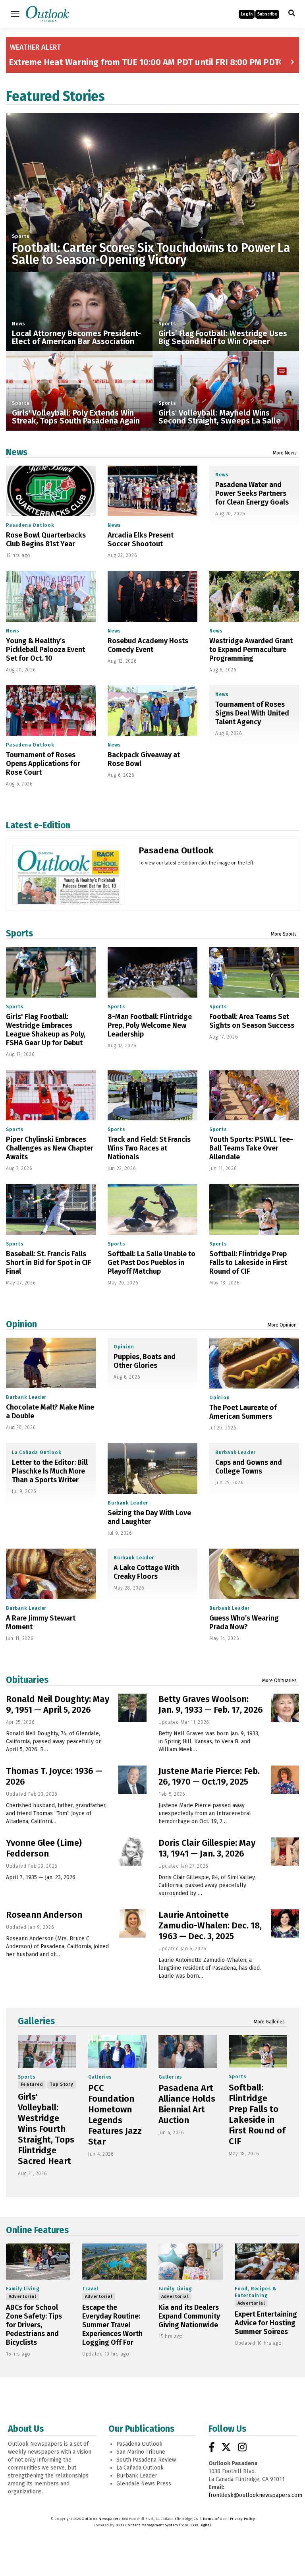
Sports (21, 236)
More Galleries (269, 2022)
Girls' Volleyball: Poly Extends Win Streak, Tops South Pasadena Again (76, 417)
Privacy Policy (242, 2519)
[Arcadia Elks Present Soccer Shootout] (152, 491)
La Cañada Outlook (37, 1452)
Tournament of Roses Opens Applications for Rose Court (43, 764)
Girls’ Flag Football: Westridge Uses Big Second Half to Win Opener (223, 337)
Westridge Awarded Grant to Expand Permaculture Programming (251, 650)
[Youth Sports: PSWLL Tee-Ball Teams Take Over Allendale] (254, 1095)
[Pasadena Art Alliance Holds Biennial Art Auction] (188, 2051)
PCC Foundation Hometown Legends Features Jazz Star (115, 2115)
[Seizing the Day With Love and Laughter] (152, 1469)
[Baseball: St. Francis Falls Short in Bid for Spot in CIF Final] (51, 1210)
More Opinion (282, 1325)
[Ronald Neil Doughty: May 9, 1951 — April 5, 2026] (132, 1708)
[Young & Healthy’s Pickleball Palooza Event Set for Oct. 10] (51, 596)
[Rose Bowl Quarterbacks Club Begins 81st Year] (51, 491)
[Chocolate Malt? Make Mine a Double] (51, 1363)
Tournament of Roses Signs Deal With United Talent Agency (252, 713)
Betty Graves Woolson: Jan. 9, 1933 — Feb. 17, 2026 (211, 1704)
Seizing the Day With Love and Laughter (149, 1517)
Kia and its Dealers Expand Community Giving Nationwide (189, 2316)
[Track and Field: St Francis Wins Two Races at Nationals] (152, 1095)
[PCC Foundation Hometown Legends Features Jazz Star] (117, 2051)
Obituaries (27, 1680)
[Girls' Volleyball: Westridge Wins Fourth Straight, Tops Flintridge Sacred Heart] (47, 2051)
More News (285, 453)
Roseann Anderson (44, 1915)
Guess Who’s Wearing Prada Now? (244, 1623)
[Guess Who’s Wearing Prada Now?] (254, 1574)
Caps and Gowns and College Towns (249, 1467)
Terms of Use (214, 2519)
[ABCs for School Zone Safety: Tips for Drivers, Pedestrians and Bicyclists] (38, 2262)
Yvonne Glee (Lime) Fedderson (44, 1848)
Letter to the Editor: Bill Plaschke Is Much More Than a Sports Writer (50, 1471)
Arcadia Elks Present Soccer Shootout (141, 540)
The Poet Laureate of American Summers (243, 1412)
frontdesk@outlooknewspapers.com (255, 2495)
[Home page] (47, 13)
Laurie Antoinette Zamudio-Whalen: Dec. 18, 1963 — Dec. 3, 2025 (210, 1925)
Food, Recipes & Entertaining (256, 2292)
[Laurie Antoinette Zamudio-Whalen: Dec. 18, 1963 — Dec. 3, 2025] (285, 1923)
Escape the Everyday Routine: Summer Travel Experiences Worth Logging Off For (112, 2325)
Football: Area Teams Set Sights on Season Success (252, 1021)
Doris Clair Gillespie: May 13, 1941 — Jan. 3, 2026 (207, 1848)
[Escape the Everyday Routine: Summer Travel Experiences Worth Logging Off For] (114, 2262)
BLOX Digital (200, 2525)
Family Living (23, 2289)
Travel (90, 2289)
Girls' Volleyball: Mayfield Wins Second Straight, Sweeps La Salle (220, 417)
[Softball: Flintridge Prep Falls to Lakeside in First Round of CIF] (254, 1210)
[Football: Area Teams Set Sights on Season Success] (254, 972)
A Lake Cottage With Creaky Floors (146, 1572)
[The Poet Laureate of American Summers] (254, 1363)
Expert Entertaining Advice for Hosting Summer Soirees (266, 2323)
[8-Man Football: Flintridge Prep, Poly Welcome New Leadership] (152, 972)
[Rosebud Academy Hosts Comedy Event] (152, 596)
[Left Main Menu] (15, 14)
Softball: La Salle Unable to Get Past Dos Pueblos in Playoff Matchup (152, 1263)
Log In (247, 14)
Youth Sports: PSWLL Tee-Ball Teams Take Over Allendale (251, 1148)
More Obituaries (279, 1681)
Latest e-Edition (38, 825)
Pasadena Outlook (30, 525)
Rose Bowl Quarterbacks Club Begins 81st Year (46, 540)
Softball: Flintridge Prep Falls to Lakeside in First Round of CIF (248, 1263)
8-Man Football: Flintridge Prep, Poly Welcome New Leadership (150, 1025)
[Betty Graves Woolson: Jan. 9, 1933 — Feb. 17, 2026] (285, 1708)
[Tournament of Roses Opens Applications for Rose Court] (51, 711)
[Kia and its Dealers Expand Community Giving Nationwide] (191, 2262)
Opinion (21, 1324)
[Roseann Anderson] (132, 1923)
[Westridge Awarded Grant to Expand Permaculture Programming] (254, 596)
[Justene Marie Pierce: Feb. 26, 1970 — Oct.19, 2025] (285, 1780)
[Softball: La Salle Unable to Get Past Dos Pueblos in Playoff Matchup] (152, 1210)
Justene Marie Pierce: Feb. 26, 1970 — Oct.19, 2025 (209, 1776)
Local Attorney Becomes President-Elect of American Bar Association (76, 337)
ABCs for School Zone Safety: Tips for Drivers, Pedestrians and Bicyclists (34, 2325)
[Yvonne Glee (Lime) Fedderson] (132, 1852)
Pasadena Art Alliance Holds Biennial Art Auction (187, 2104)
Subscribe (267, 14)
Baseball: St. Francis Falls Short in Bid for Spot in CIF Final (49, 1263)
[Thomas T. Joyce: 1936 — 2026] (132, 1780)
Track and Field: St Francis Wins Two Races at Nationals (149, 1148)
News (19, 324)
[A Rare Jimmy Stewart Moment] (51, 1574)
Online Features (37, 2230)
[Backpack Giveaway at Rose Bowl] (152, 711)
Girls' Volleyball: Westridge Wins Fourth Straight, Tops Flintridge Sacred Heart (46, 2129)
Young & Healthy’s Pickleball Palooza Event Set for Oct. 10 (45, 650)
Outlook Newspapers (101, 2519)
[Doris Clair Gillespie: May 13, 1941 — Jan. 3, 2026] (285, 1852)
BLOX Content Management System (147, 2525)
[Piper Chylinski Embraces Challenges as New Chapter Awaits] (51, 1095)
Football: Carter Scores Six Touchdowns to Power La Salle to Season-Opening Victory (151, 254)
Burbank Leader (26, 1397)
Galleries (36, 2021)
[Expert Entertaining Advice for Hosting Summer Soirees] (267, 2262)
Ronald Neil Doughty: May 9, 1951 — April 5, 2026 (58, 1704)
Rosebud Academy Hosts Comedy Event (148, 645)
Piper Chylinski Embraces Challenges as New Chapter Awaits (50, 1148)
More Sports (284, 934)
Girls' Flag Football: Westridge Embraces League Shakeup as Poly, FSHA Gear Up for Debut (46, 1030)
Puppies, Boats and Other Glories (145, 1361)
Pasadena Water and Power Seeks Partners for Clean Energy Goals (252, 493)
